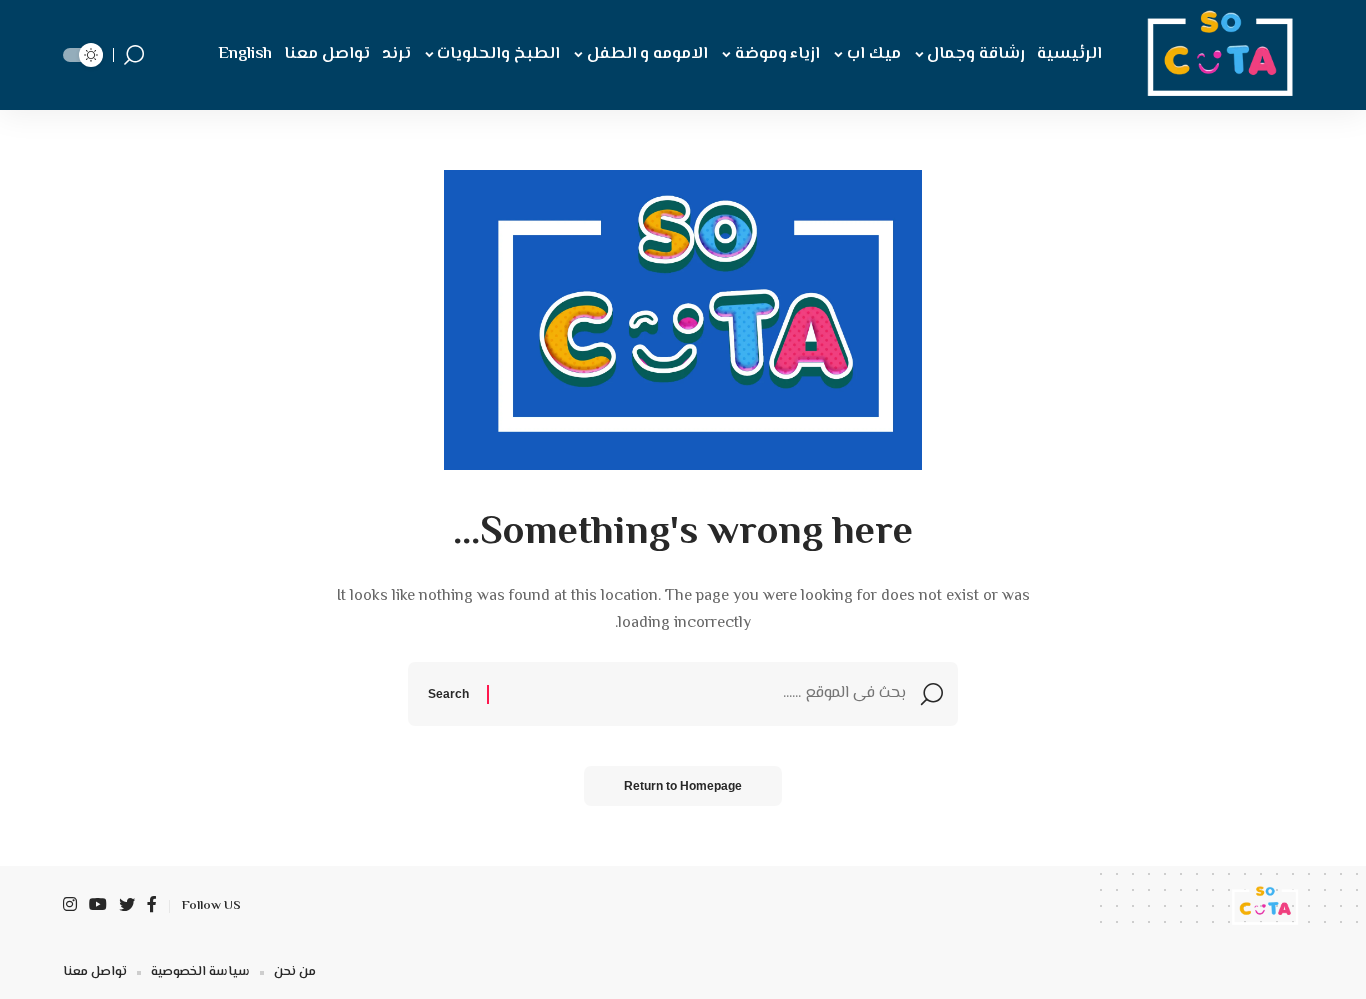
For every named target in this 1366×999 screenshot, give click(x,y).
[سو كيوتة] (1215, 55)
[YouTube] (98, 906)
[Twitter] (127, 906)
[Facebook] (152, 906)
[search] (134, 55)
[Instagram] (70, 906)
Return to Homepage (683, 786)
